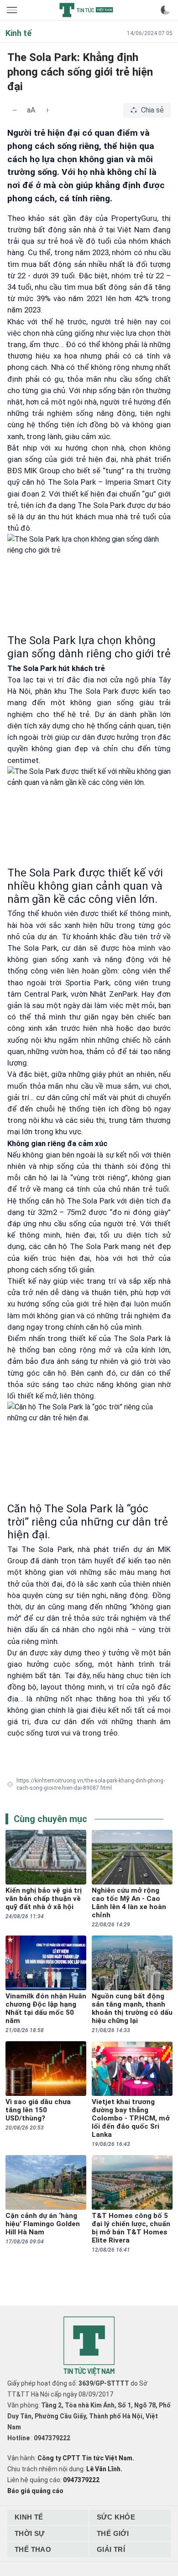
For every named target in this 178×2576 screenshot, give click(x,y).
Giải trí (111, 2549)
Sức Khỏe (116, 2517)
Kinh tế (29, 2517)
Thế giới (113, 2533)
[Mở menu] (13, 10)
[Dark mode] (165, 10)
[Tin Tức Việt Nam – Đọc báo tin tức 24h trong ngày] (86, 10)
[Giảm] (15, 110)
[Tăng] (47, 110)
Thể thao (33, 2549)
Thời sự (30, 2533)
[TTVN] (89, 2346)
